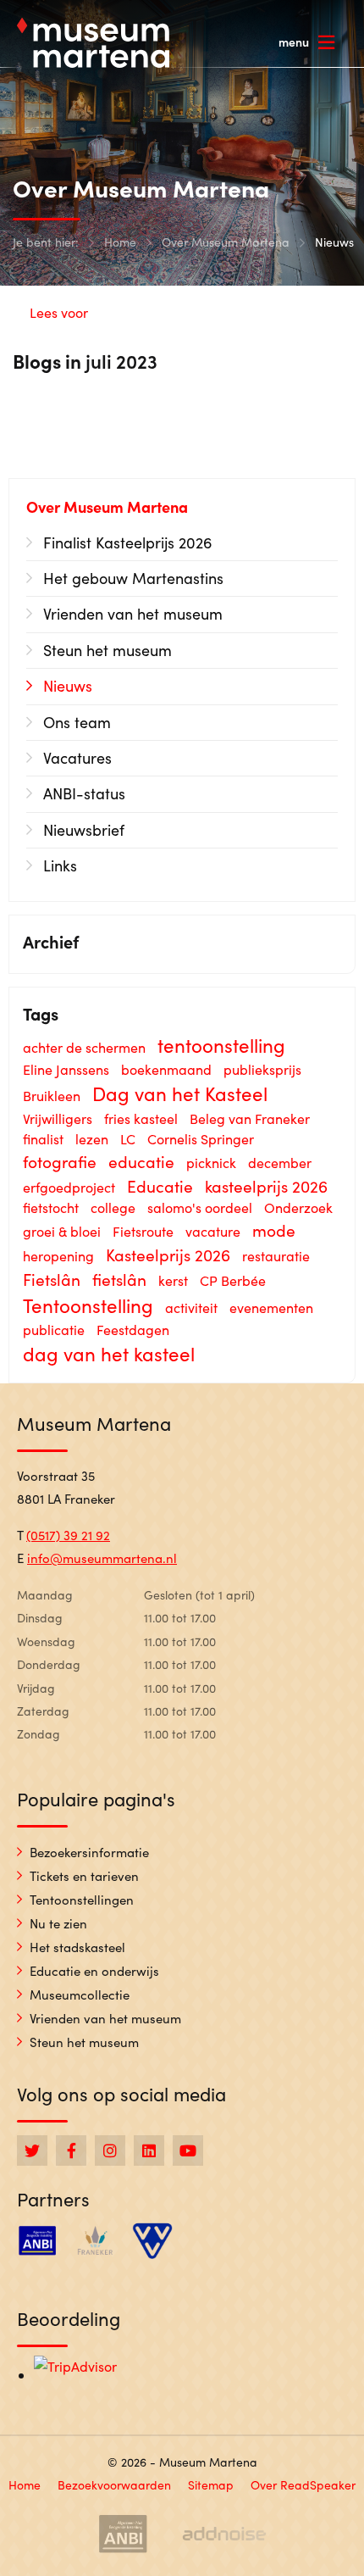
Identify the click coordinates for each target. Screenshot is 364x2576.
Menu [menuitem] (294, 42)
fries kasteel (141, 1118)
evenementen (271, 1307)
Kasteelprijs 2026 (168, 1255)
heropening (58, 1256)
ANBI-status (84, 793)
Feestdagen (133, 1330)
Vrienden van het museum (133, 614)
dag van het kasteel (109, 1354)
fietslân (119, 1279)
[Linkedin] (149, 2150)
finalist (43, 1139)
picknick (211, 1163)
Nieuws (334, 242)
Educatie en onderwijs (94, 1971)
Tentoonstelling (88, 1305)
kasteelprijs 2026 (266, 1186)
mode (274, 1230)
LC (128, 1139)
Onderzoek (298, 1207)
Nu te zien (58, 1923)
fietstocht (51, 1207)
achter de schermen (84, 1047)
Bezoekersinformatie (89, 1852)
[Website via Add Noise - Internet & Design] (224, 2534)
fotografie (60, 1161)
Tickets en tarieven (84, 1876)
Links (60, 865)
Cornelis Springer (201, 1139)
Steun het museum (108, 650)
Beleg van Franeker (250, 1118)
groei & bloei (62, 1231)
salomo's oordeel (200, 1207)
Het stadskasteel (77, 1947)
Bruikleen (52, 1096)
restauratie (276, 1256)
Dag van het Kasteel (180, 1093)
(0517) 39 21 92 (68, 1535)
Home (120, 242)
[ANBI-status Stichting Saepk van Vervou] (123, 2534)
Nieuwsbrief (84, 830)
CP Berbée (233, 1280)
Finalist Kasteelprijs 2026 (128, 542)
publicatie (54, 1330)
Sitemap (211, 2485)
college (113, 1207)
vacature (213, 1231)
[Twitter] (32, 2150)
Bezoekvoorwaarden (114, 2485)
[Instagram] (110, 2150)
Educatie (160, 1186)
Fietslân (52, 1279)
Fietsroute (143, 1231)
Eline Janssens (66, 1069)
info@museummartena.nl (102, 1558)
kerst (173, 1280)
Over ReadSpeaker (303, 2485)
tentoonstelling (221, 1045)
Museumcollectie (80, 1995)
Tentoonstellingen (82, 1900)
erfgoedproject (69, 1187)
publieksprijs (262, 1069)
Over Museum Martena (226, 242)
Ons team (77, 722)
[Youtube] (188, 2150)
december (280, 1163)
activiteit (191, 1307)
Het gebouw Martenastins (133, 578)
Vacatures (77, 758)
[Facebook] (71, 2150)
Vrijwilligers (58, 1118)
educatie (141, 1161)
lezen (92, 1139)
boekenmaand (166, 1069)
